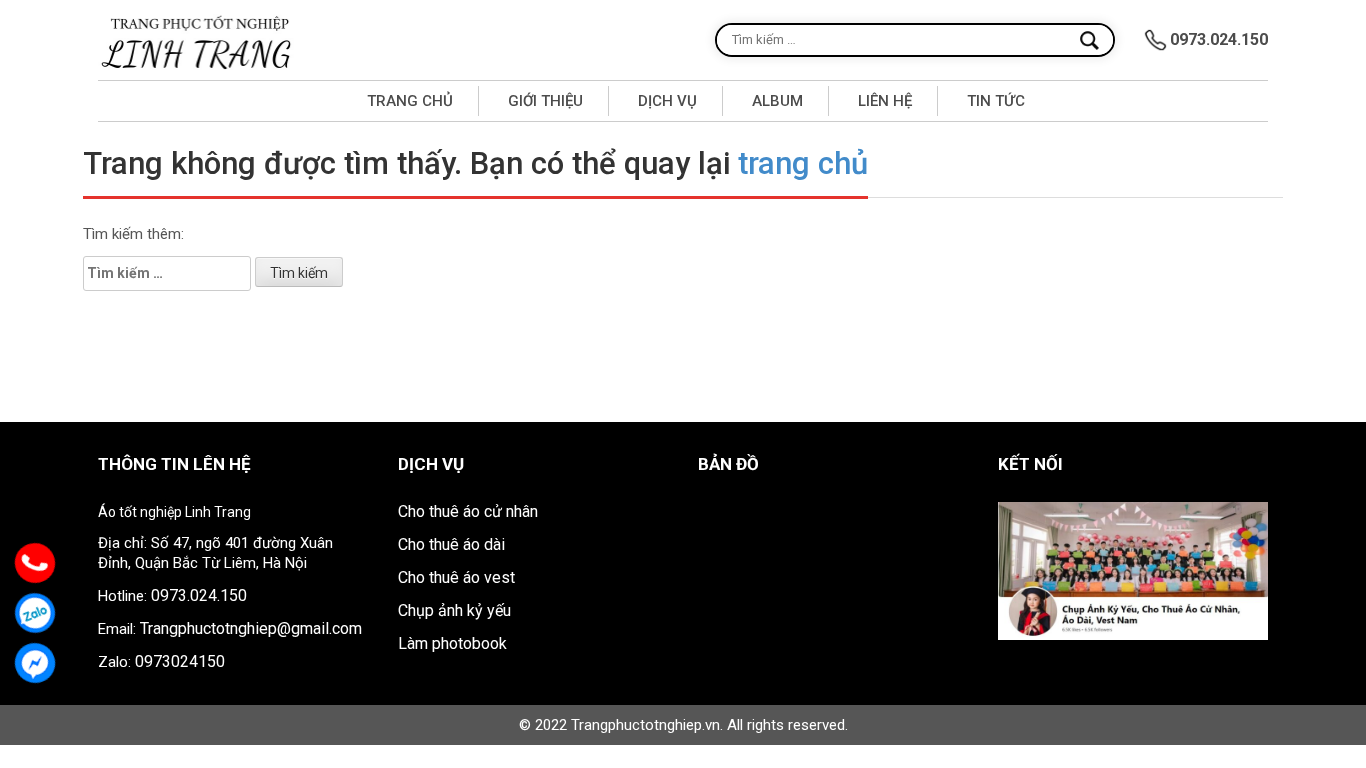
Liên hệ (885, 101)
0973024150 (180, 661)
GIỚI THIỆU (545, 101)
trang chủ (803, 163)
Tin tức (996, 101)
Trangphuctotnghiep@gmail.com (251, 628)
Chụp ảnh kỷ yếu (454, 610)
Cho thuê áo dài (451, 544)
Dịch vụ (667, 101)
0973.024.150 (199, 595)
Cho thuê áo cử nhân (468, 511)
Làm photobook (452, 643)
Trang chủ (410, 101)
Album (777, 101)
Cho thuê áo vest (456, 577)
